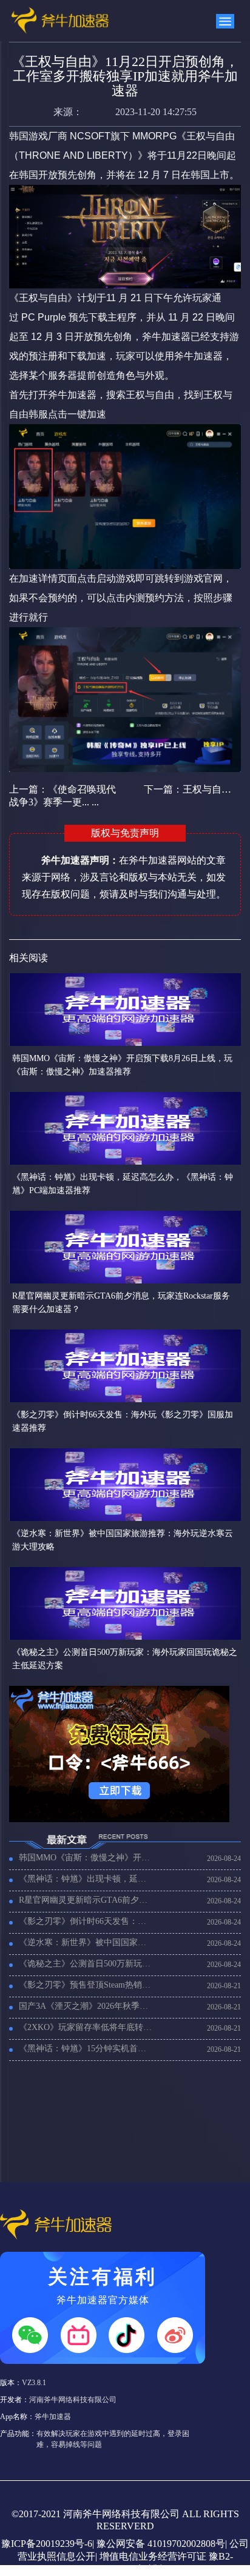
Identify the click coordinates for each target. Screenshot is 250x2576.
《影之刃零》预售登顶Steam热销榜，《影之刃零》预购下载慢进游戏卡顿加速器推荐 (86, 1985)
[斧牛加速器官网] (58, 21)
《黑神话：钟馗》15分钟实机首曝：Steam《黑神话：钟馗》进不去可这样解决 (86, 2048)
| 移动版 (146, 2569)
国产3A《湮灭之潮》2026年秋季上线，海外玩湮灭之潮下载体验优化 (86, 2006)
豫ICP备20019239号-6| (48, 2544)
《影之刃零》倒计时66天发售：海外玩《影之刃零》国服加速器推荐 (86, 1921)
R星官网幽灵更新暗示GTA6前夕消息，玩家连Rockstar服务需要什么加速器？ (86, 1900)
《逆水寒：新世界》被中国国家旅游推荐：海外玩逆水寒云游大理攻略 (86, 1942)
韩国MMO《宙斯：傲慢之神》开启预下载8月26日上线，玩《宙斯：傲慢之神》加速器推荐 (86, 1858)
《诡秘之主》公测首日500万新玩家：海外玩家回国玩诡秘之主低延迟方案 (86, 1964)
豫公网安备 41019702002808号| (162, 2544)
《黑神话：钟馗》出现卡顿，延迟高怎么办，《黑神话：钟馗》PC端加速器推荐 (86, 1879)
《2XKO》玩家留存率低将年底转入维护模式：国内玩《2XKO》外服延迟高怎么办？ (86, 2027)
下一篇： (189, 789)
